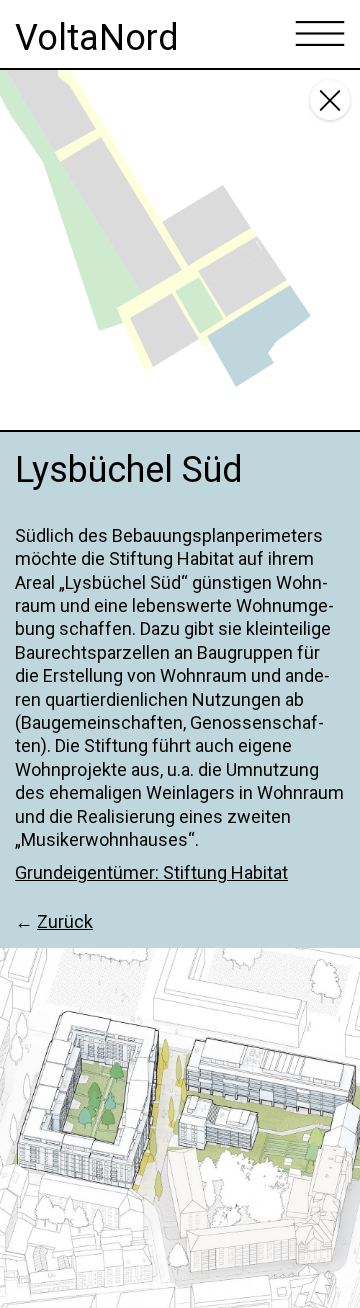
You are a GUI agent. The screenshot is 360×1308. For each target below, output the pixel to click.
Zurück (65, 921)
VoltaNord (97, 38)
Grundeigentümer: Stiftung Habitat (151, 872)
